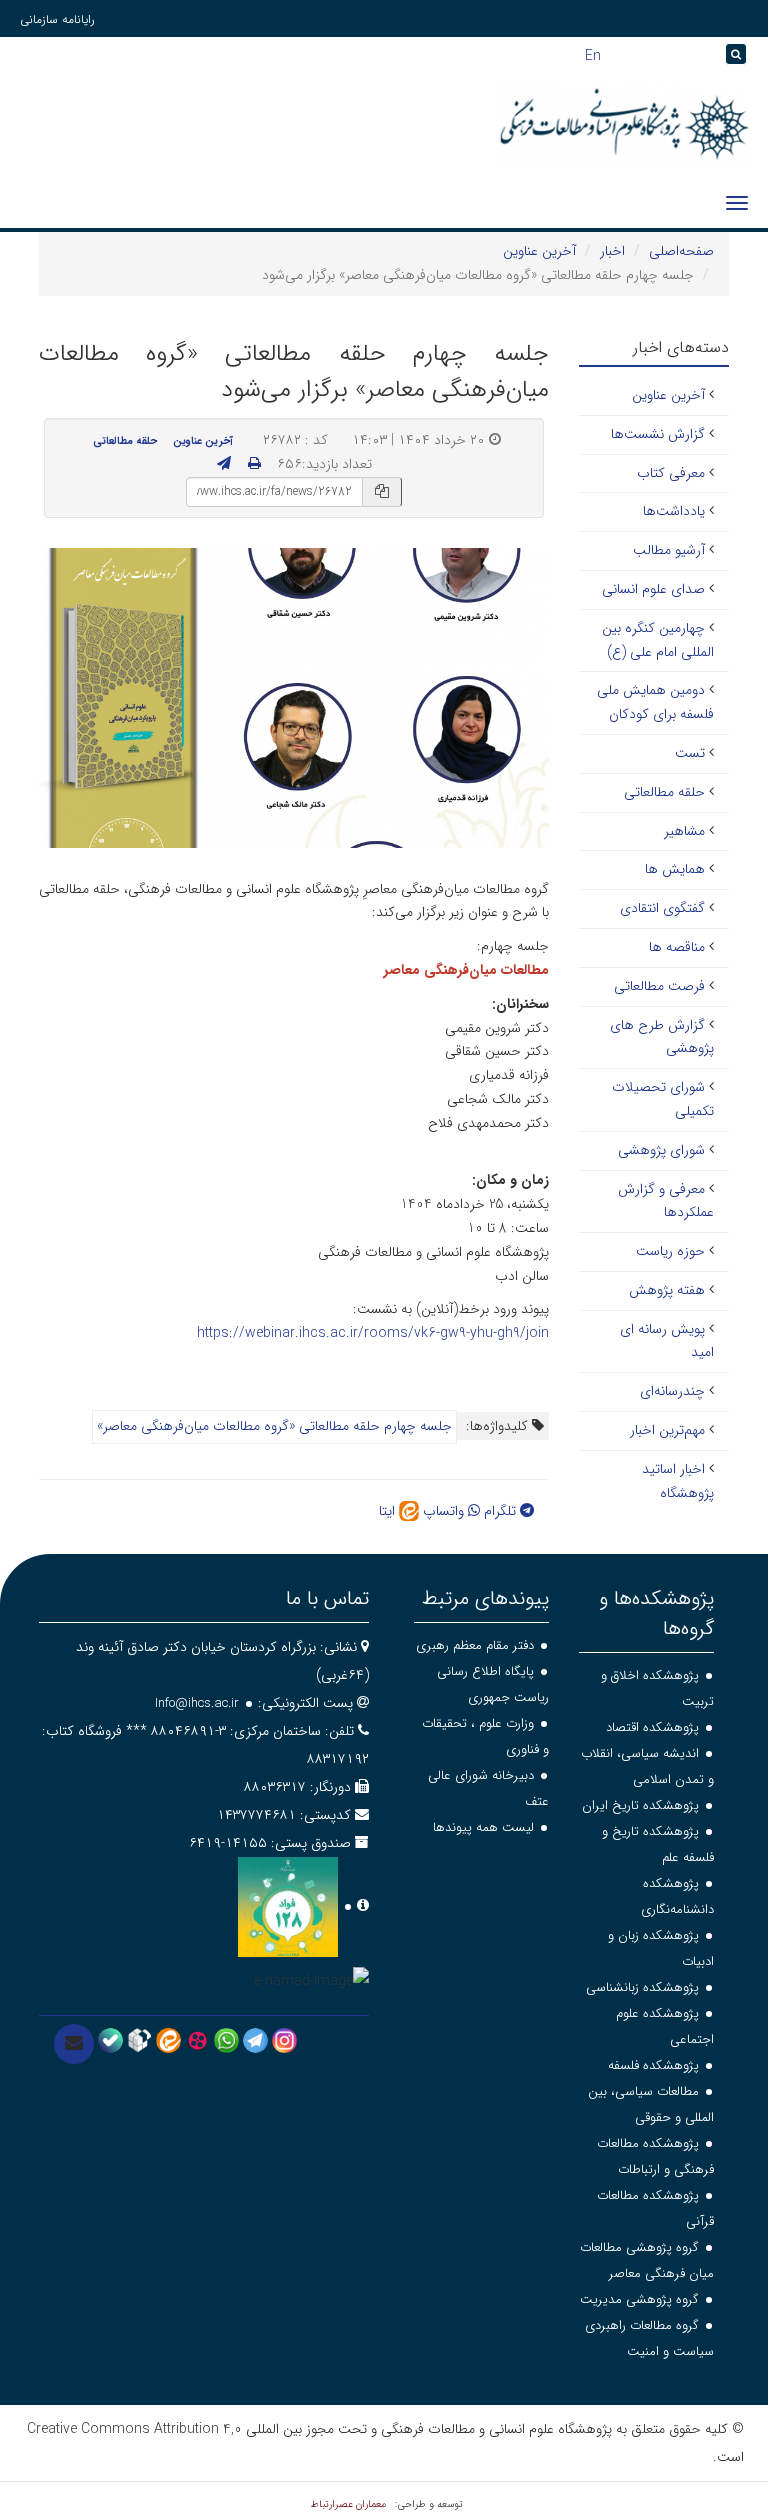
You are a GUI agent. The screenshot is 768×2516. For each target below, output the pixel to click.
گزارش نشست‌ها (658, 434)
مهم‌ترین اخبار (667, 1430)
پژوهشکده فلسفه (653, 2065)
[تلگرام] (255, 2039)
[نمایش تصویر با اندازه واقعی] (294, 697)
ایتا (389, 1511)
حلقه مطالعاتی (125, 441)
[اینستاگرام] (284, 2039)
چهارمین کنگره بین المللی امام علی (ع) (658, 640)
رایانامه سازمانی (57, 19)
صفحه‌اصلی (681, 251)
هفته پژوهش (667, 1290)
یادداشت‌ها (674, 511)
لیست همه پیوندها (483, 1827)
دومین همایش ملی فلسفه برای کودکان (655, 702)
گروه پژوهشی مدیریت (639, 2299)
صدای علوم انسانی (653, 589)
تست (690, 753)
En (593, 54)
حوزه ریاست (670, 1251)
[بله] (110, 2039)
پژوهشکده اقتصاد (652, 1727)
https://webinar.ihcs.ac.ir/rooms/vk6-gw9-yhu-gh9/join (373, 1333)
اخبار (612, 251)
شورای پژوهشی (661, 1150)
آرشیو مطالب (669, 550)
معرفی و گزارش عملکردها (666, 1201)
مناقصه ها (677, 947)
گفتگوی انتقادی (662, 908)
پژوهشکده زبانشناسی (642, 1987)
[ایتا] (168, 2039)
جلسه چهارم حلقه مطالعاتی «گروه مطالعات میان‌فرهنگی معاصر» (274, 1426)
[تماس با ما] (74, 2044)
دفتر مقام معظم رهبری (475, 1645)
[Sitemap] (709, 54)
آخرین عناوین (539, 251)
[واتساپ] (226, 2039)
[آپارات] (197, 2039)
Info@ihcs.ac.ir (197, 1703)
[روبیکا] (139, 2039)
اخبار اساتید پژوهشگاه (678, 1481)
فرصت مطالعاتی (659, 986)
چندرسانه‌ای (672, 1391)
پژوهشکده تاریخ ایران (640, 1805)
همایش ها (675, 869)
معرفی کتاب (671, 473)
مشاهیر (684, 831)
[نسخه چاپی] (254, 464)
